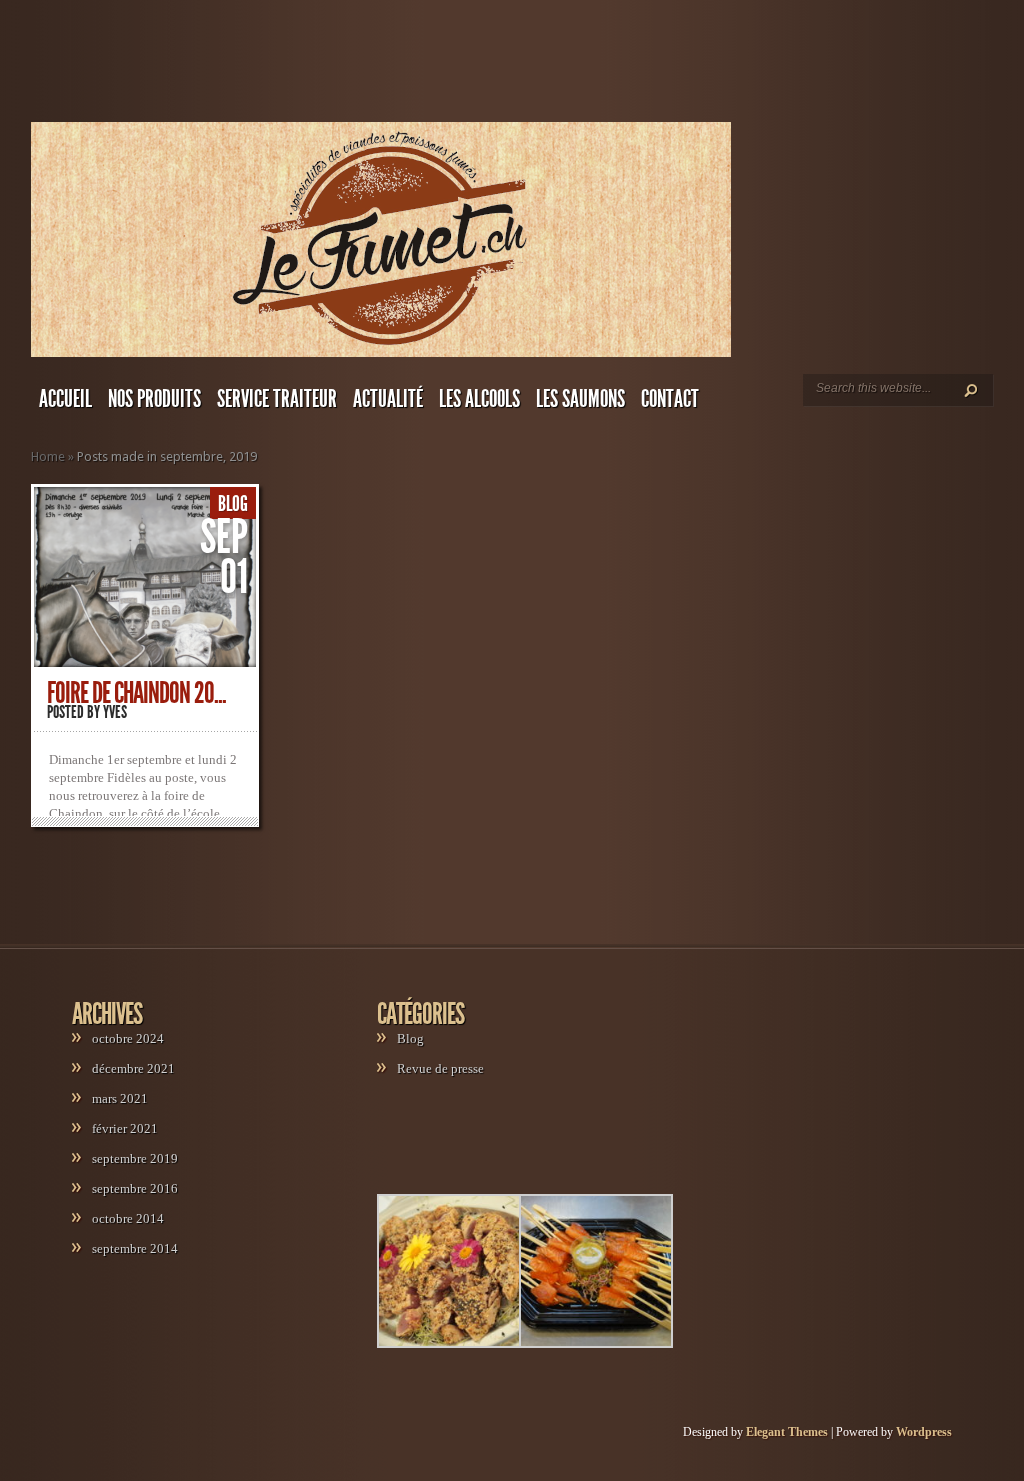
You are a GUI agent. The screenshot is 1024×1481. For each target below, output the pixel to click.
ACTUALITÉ (388, 399)
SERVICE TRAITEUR (277, 399)
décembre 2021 (133, 1068)
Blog (233, 504)
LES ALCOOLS (479, 399)
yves (115, 712)
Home (48, 456)
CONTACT (670, 399)
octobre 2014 (128, 1218)
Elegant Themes (787, 1432)
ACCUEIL (65, 399)
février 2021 (125, 1128)
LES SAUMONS (580, 399)
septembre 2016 (135, 1188)
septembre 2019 (135, 1158)
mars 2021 (120, 1098)
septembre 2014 (135, 1248)
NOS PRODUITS (154, 399)
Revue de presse (440, 1068)
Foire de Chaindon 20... (136, 693)
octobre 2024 (128, 1038)
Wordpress (924, 1432)
